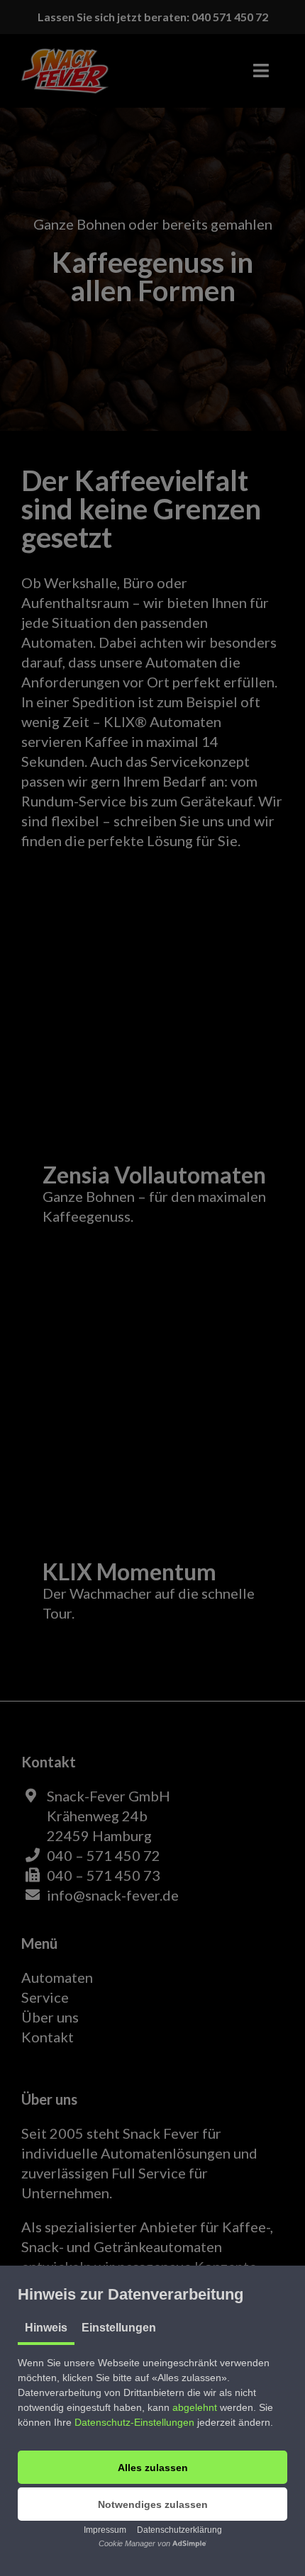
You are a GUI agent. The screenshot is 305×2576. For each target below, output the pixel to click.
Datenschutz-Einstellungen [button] (134, 2422)
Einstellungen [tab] (119, 2328)
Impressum (105, 2530)
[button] (152, 2467)
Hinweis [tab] (46, 2328)
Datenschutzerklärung (179, 2530)
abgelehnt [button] (195, 2407)
